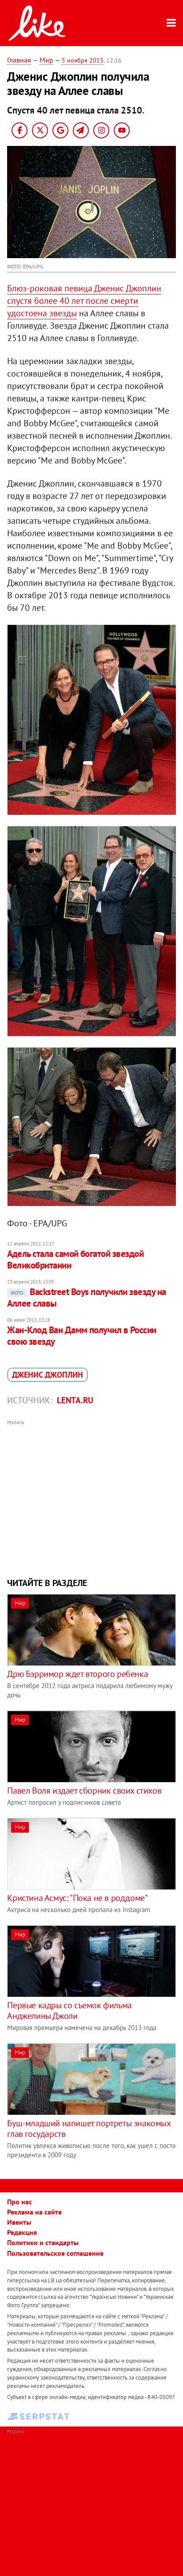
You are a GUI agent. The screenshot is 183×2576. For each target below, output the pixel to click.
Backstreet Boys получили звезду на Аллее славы (86, 1298)
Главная (19, 60)
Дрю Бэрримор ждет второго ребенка (78, 1674)
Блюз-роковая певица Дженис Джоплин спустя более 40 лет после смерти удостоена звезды (84, 301)
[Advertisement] (92, 1498)
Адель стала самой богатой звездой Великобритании (75, 1259)
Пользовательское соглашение (55, 2253)
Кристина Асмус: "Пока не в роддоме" (77, 1898)
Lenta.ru (75, 1400)
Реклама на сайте (34, 2212)
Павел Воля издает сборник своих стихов (84, 1791)
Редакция (22, 2232)
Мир (46, 60)
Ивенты (19, 2222)
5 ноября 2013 (83, 60)
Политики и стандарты (43, 2242)
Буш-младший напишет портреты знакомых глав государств (89, 2128)
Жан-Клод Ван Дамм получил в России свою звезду (82, 1336)
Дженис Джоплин (48, 1375)
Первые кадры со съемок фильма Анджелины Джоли (69, 2011)
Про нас (20, 2202)
